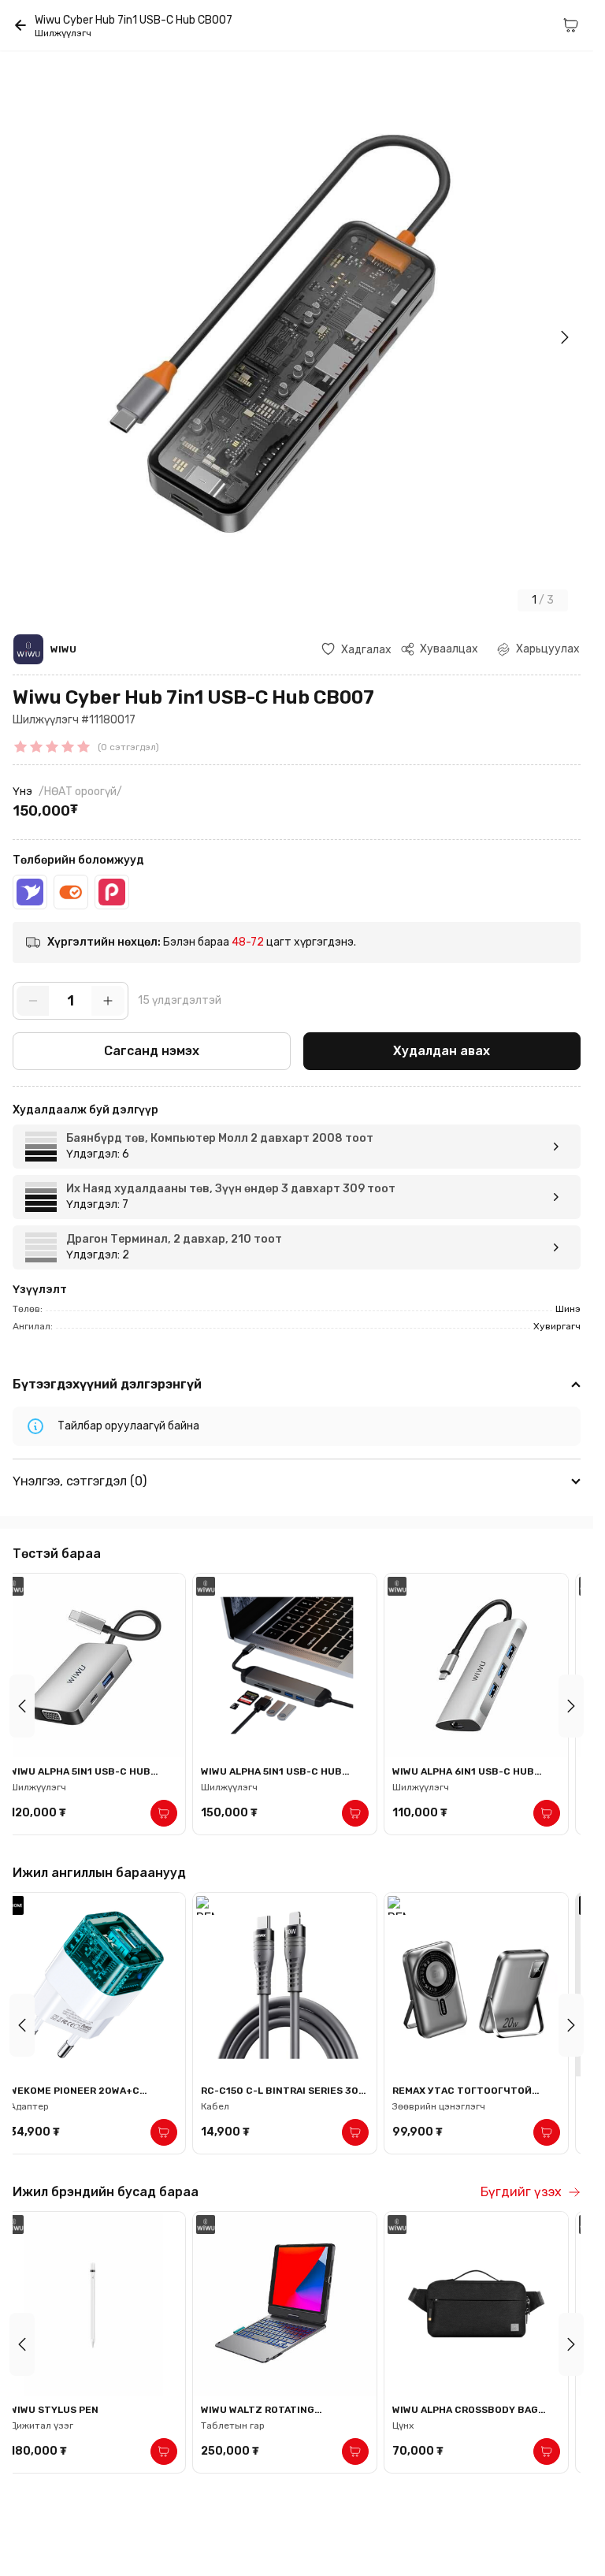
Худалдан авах (442, 1051)
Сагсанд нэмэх (152, 1051)
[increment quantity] (108, 1001)
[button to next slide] (571, 1706)
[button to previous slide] (22, 1706)
